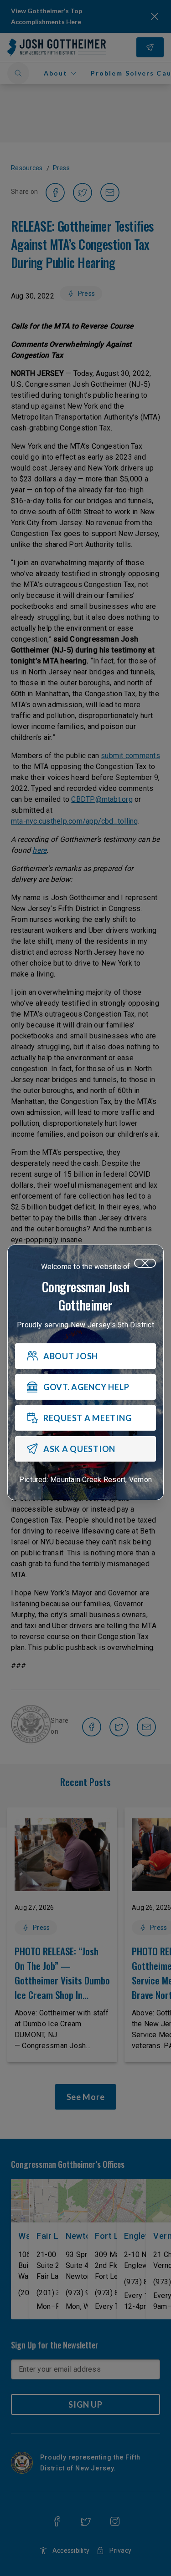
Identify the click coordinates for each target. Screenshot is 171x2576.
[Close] (145, 1263)
